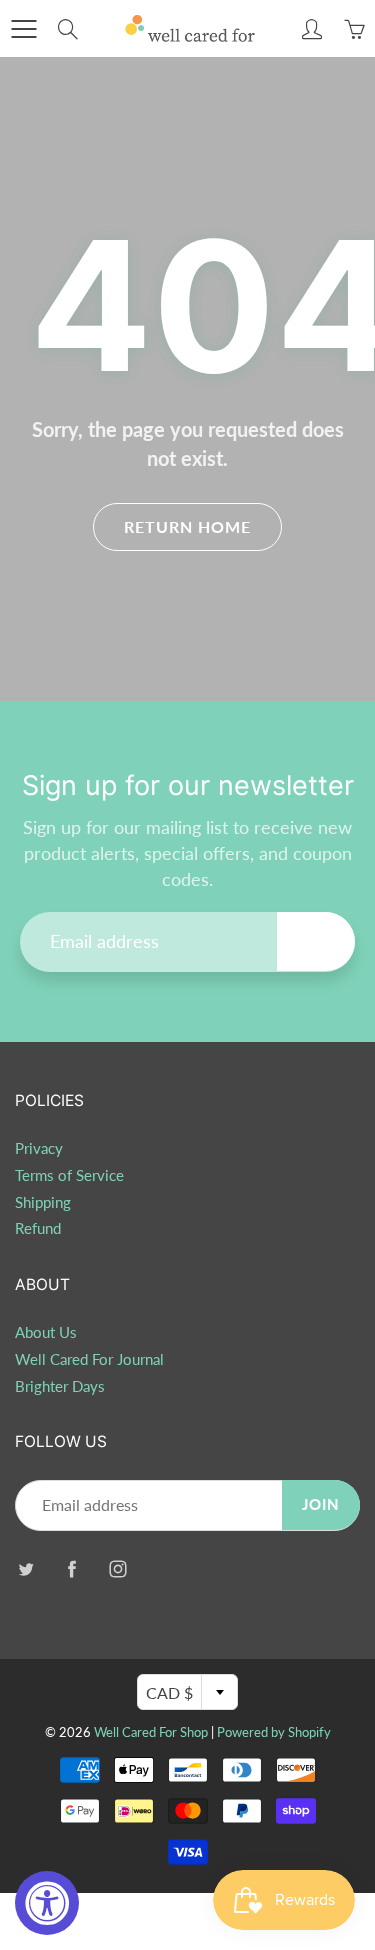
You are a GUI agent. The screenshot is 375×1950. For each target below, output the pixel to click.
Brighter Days (60, 1386)
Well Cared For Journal (89, 1359)
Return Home (187, 526)
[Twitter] (25, 1568)
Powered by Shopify (274, 1732)
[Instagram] (117, 1568)
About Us (46, 1332)
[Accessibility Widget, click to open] (47, 1903)
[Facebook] (71, 1568)
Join (316, 941)
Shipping (43, 1202)
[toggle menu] (23, 29)
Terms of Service (69, 1175)
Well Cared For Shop (151, 1732)
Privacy (39, 1148)
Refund (38, 1228)
